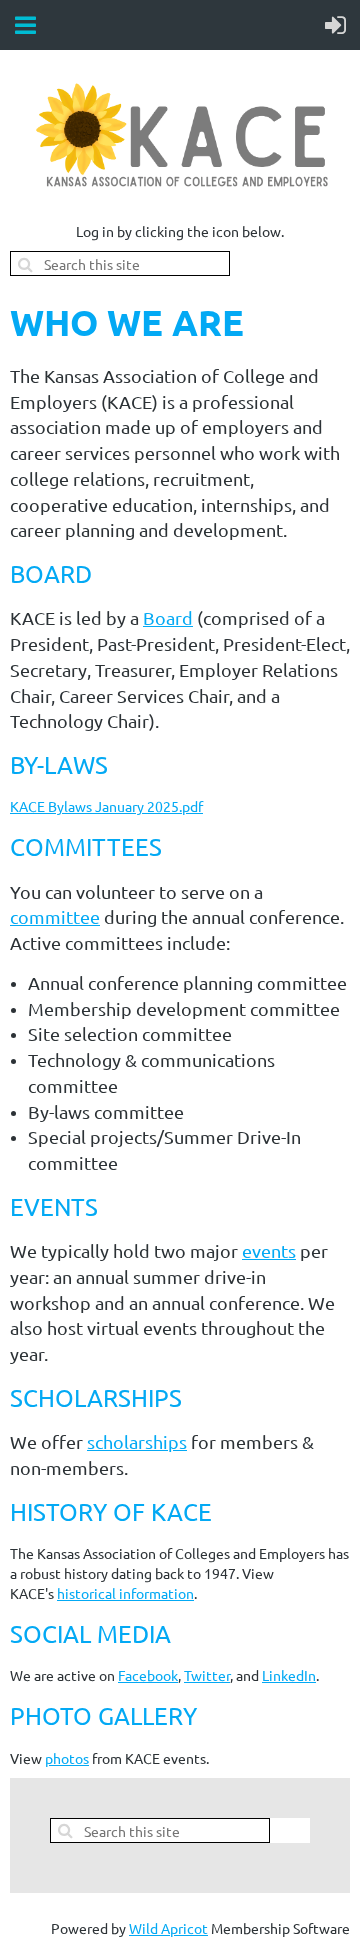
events (269, 1250)
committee (55, 916)
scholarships (137, 1441)
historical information (125, 1593)
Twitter (207, 1675)
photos (67, 1758)
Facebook (148, 1675)
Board (168, 617)
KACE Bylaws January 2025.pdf (106, 806)
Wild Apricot (168, 1928)
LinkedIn (289, 1675)
